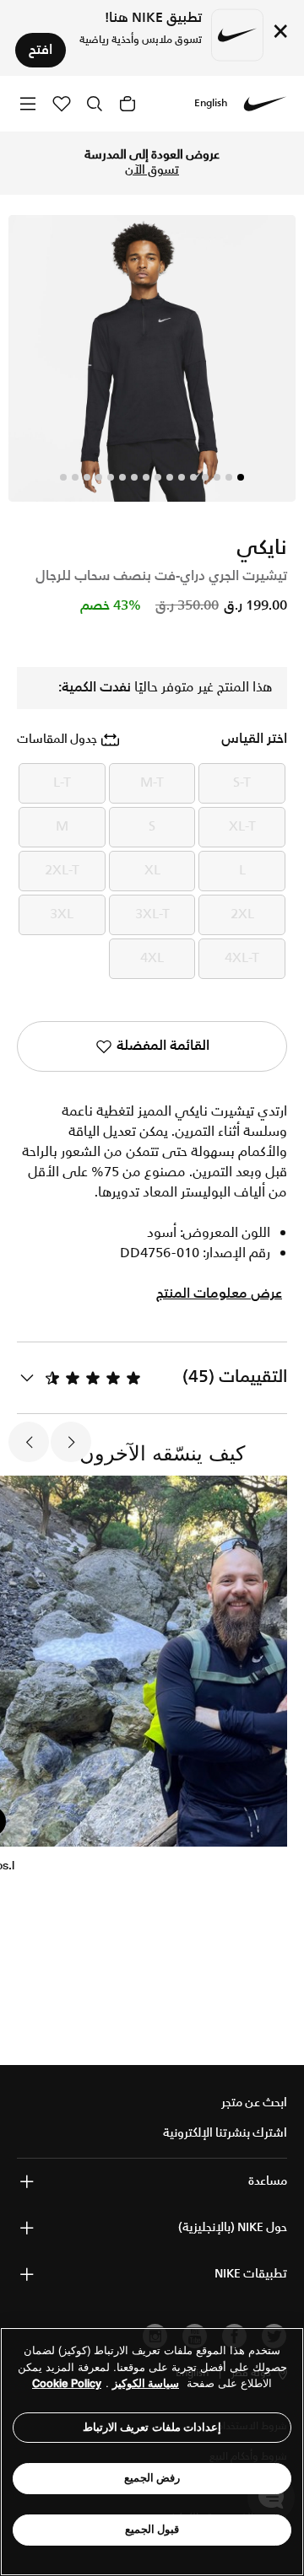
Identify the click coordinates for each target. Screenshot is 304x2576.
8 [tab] (158, 477)
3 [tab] (217, 477)
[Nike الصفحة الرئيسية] (265, 104)
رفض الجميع (152, 2478)
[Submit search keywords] (95, 104)
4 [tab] (205, 477)
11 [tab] (122, 477)
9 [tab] (146, 477)
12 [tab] (111, 477)
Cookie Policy (67, 2383)
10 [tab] (134, 477)
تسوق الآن (152, 170)
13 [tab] (99, 477)
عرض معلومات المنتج (219, 1294)
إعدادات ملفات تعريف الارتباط (152, 2427)
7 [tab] (170, 477)
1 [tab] (241, 477)
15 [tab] (75, 477)
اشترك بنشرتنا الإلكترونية (225, 2133)
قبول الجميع (152, 2529)
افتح (41, 50)
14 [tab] (87, 477)
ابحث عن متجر (254, 2103)
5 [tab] (193, 477)
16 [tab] (63, 477)
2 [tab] (229, 477)
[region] (152, 2452)
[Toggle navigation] (28, 103)
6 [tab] (182, 477)
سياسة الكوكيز (146, 2383)
